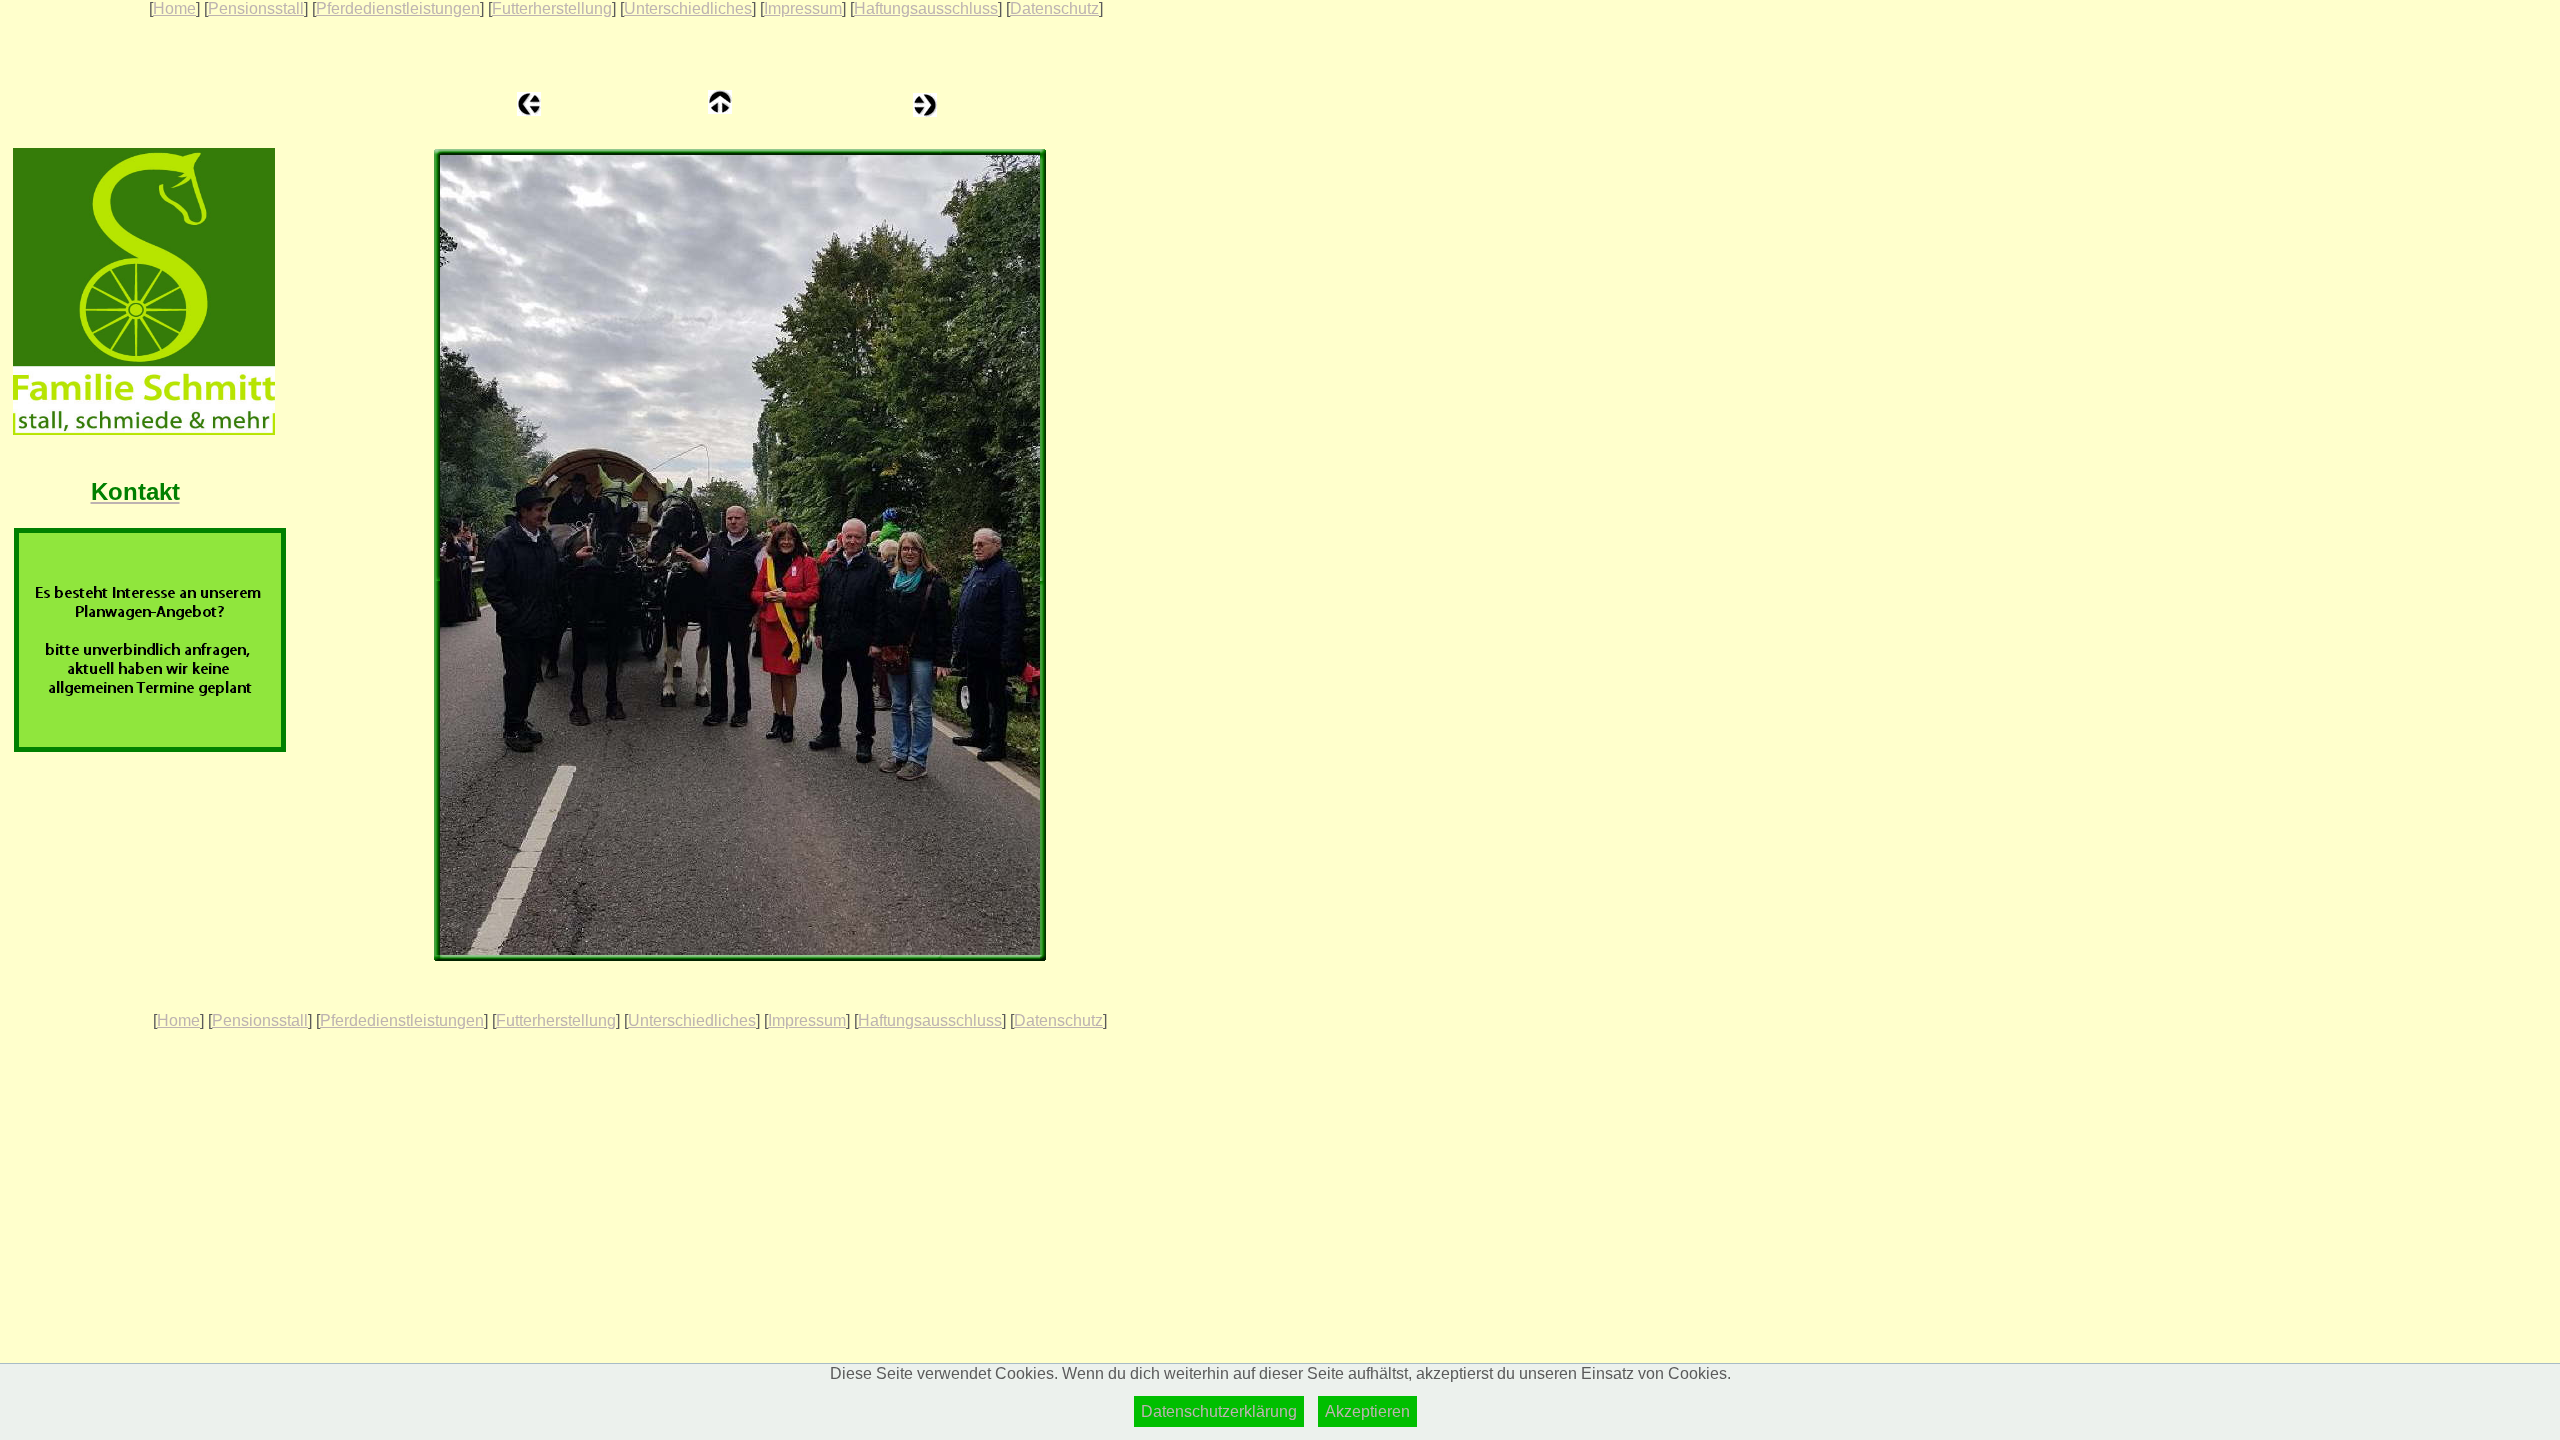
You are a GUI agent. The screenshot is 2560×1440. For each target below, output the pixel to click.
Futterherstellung (552, 8)
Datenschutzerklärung (1219, 1411)
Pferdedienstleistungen (398, 8)
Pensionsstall (256, 8)
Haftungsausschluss (926, 8)
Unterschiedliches (688, 8)
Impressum (803, 8)
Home (174, 8)
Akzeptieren (1367, 1411)
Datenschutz (1054, 8)
